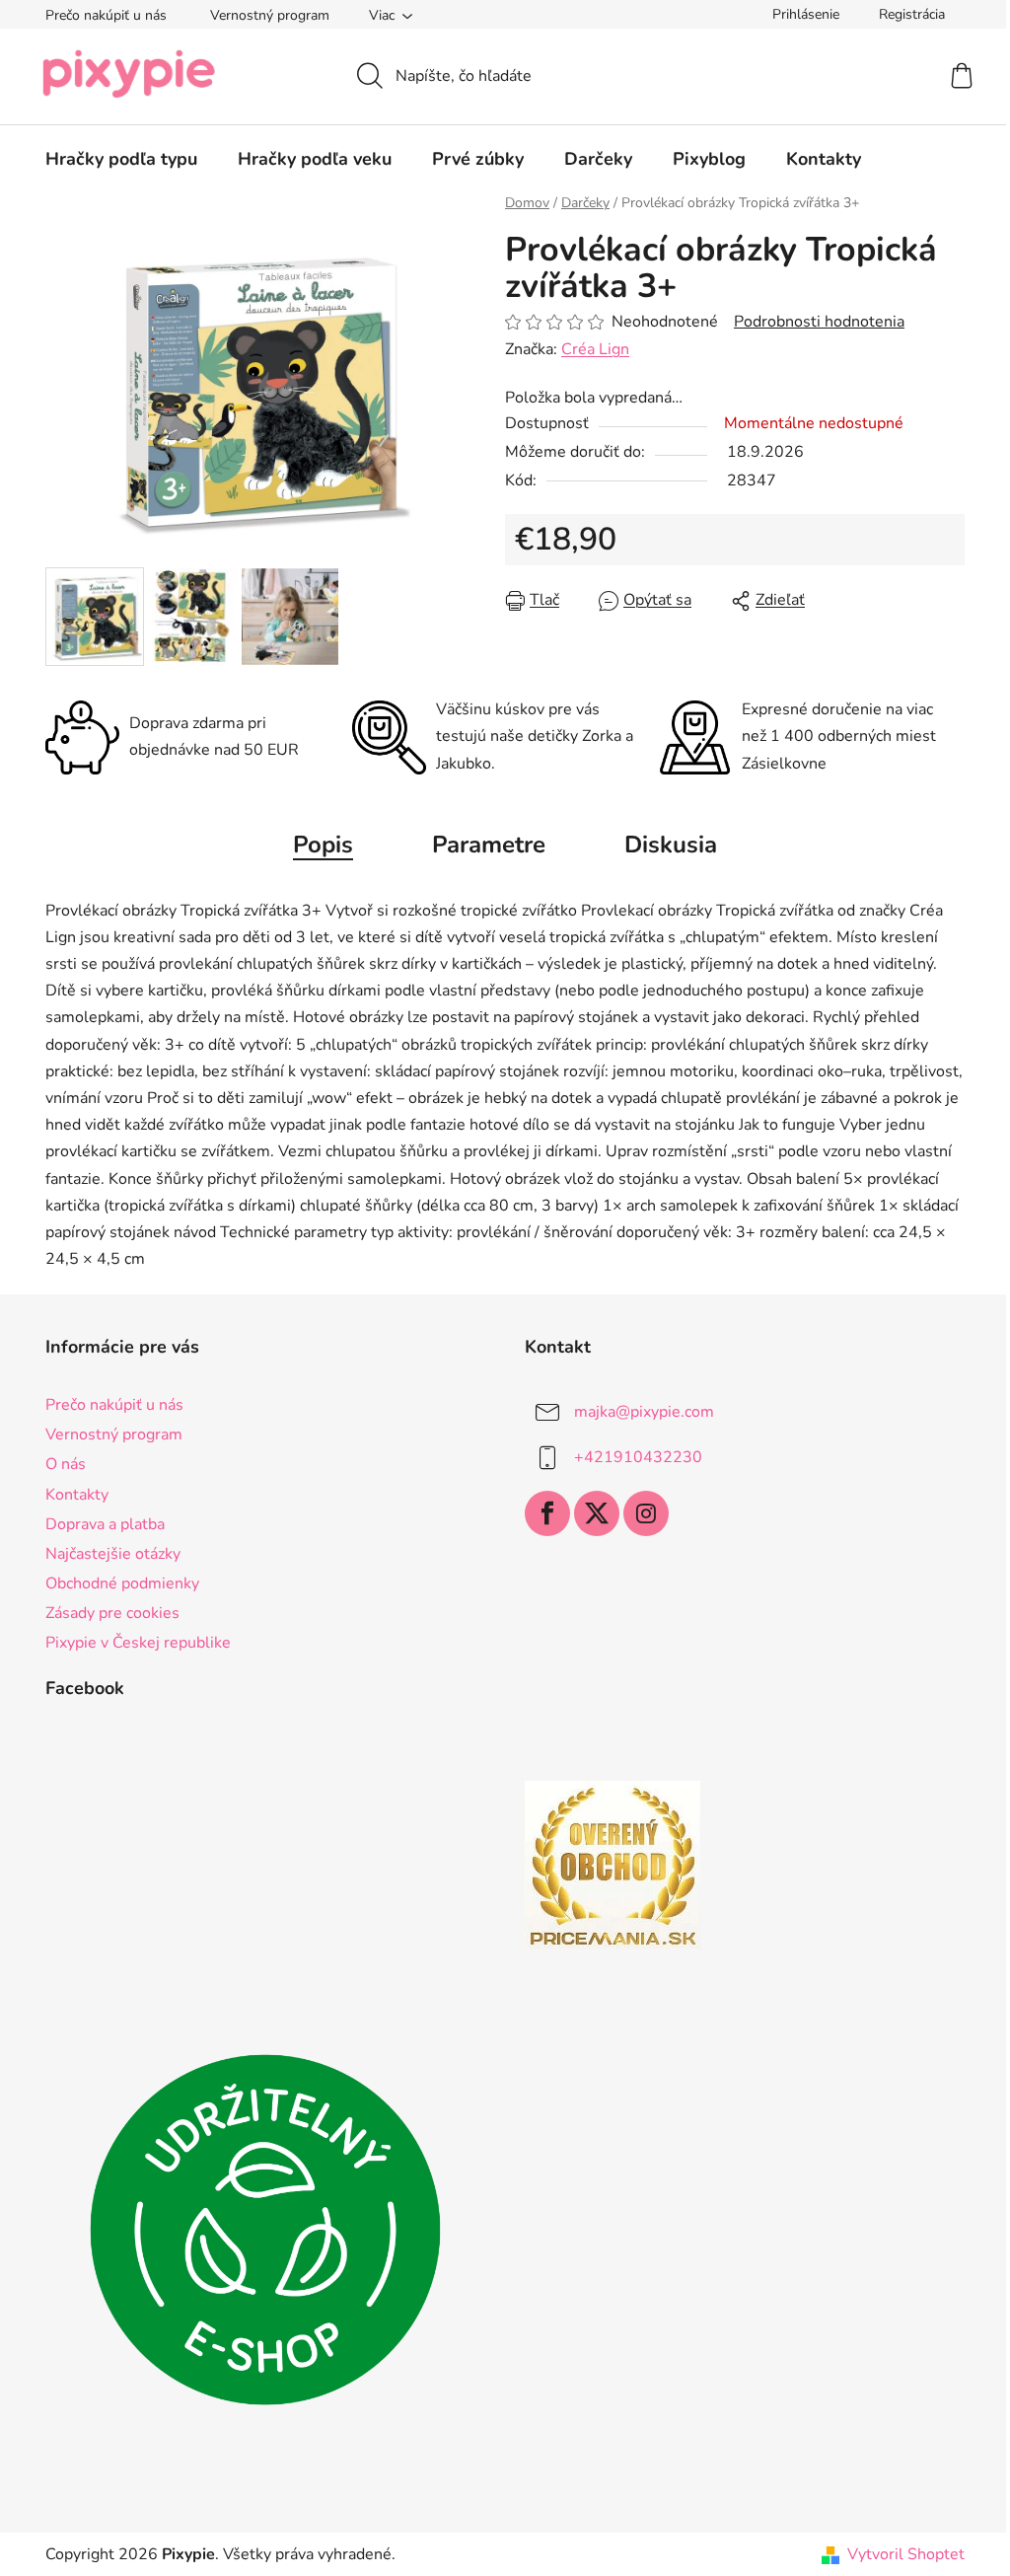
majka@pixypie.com (644, 1412)
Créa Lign (595, 349)
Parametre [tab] (489, 845)
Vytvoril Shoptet (906, 2554)
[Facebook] (547, 1513)
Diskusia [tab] (671, 845)
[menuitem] (121, 159)
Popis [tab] (323, 845)
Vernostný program (270, 15)
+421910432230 (638, 1457)
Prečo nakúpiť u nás (106, 15)
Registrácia (912, 14)
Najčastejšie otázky (113, 1554)
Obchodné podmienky (122, 1583)
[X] (597, 1513)
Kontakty (77, 1495)
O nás (66, 1464)
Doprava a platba (105, 1524)
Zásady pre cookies (112, 1613)
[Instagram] (646, 1513)
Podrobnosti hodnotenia (819, 322)
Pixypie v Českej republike (138, 1643)
